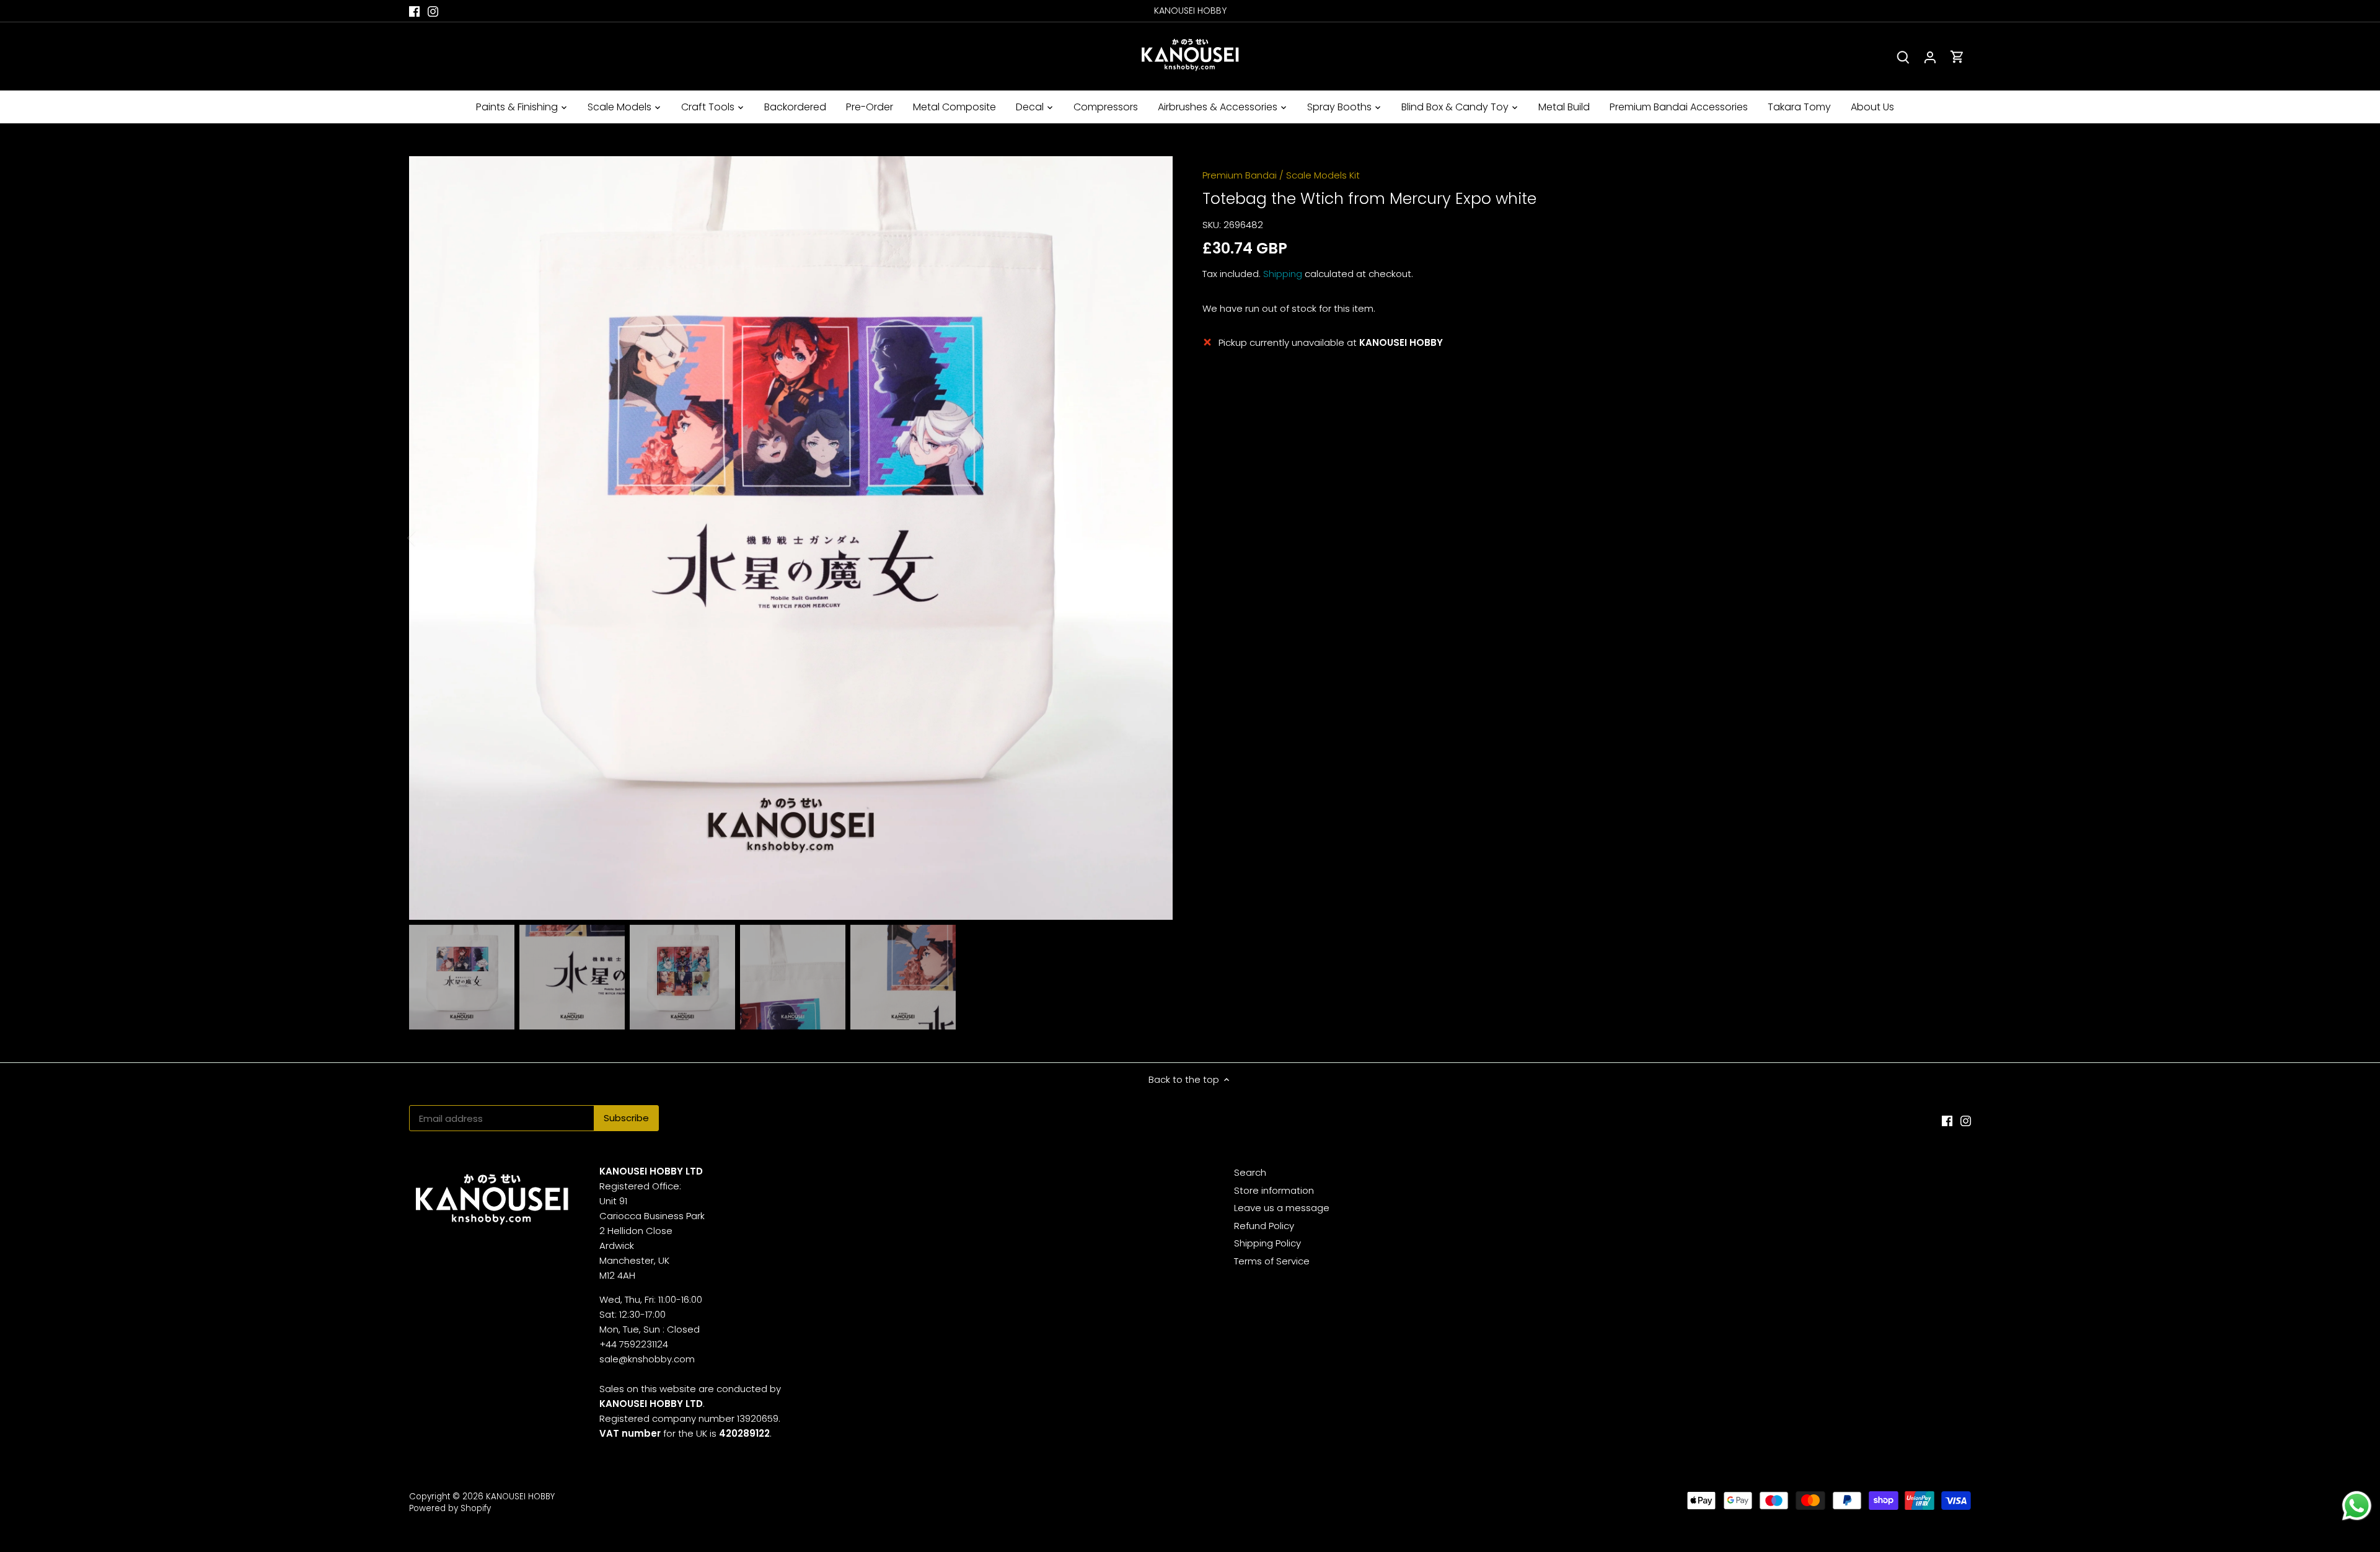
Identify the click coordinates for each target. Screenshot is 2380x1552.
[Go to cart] (1957, 57)
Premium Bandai (1240, 175)
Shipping (1283, 274)
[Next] (1154, 538)
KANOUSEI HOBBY (520, 1497)
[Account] (1930, 57)
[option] (791, 538)
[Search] (1903, 57)
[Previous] (428, 538)
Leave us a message (1282, 1208)
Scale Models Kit (1323, 175)
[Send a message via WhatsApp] (2357, 1506)
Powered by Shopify (450, 1508)
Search (1250, 1172)
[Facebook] (414, 11)
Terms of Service (1272, 1261)
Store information (1274, 1190)
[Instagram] (433, 11)
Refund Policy (1264, 1226)
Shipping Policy (1267, 1243)
